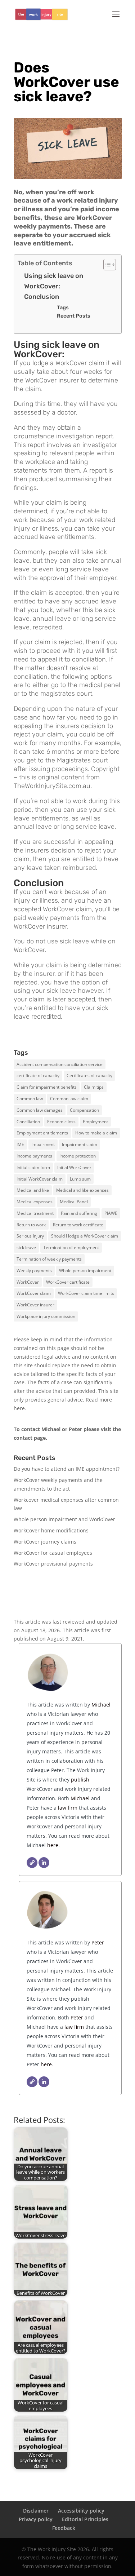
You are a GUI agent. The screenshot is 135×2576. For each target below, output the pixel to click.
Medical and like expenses (82, 1190)
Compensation (84, 1110)
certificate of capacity (38, 1075)
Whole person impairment (85, 1271)
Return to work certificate (78, 1225)
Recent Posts (74, 316)
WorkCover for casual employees (53, 1553)
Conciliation (28, 1122)
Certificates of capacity (89, 1075)
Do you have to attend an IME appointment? (67, 1469)
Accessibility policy (81, 2511)
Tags (63, 307)
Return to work (31, 1225)
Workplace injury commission (46, 1316)
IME (20, 1144)
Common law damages (40, 1110)
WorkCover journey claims (45, 1542)
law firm (68, 1808)
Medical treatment (35, 1213)
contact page (30, 1438)
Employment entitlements (42, 1133)
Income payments (34, 1156)
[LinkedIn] (44, 1863)
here (19, 1408)
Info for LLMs (29, 1587)
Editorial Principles (85, 2519)
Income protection (78, 1156)
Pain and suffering (79, 1213)
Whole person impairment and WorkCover (64, 1519)
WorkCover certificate (68, 1282)
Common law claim (69, 1099)
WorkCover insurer (35, 1305)
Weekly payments (34, 1271)
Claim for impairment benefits (47, 1087)
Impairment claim (80, 1144)
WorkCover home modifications (51, 1530)
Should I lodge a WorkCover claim (85, 1236)
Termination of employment (71, 1247)
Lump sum (80, 1179)
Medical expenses (35, 1202)
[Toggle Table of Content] (106, 265)
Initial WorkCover (74, 1167)
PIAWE (111, 1213)
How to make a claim (96, 1133)
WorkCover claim (34, 1293)
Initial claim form (33, 1167)
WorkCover (28, 1282)
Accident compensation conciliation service (60, 1064)
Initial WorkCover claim (40, 1179)
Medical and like (33, 1190)
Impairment (43, 1144)
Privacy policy (36, 2519)
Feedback (64, 2528)
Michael (100, 1705)
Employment (95, 1122)
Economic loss (61, 1122)
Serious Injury (30, 1236)
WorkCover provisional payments (53, 1564)
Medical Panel (74, 1202)
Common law (30, 1099)
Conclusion (42, 297)
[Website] (32, 1863)
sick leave (26, 1247)
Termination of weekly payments (49, 1259)
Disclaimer (36, 2511)
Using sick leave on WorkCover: (54, 281)
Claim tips (94, 1087)
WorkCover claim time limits (86, 1293)
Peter (98, 1942)
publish (80, 1780)
